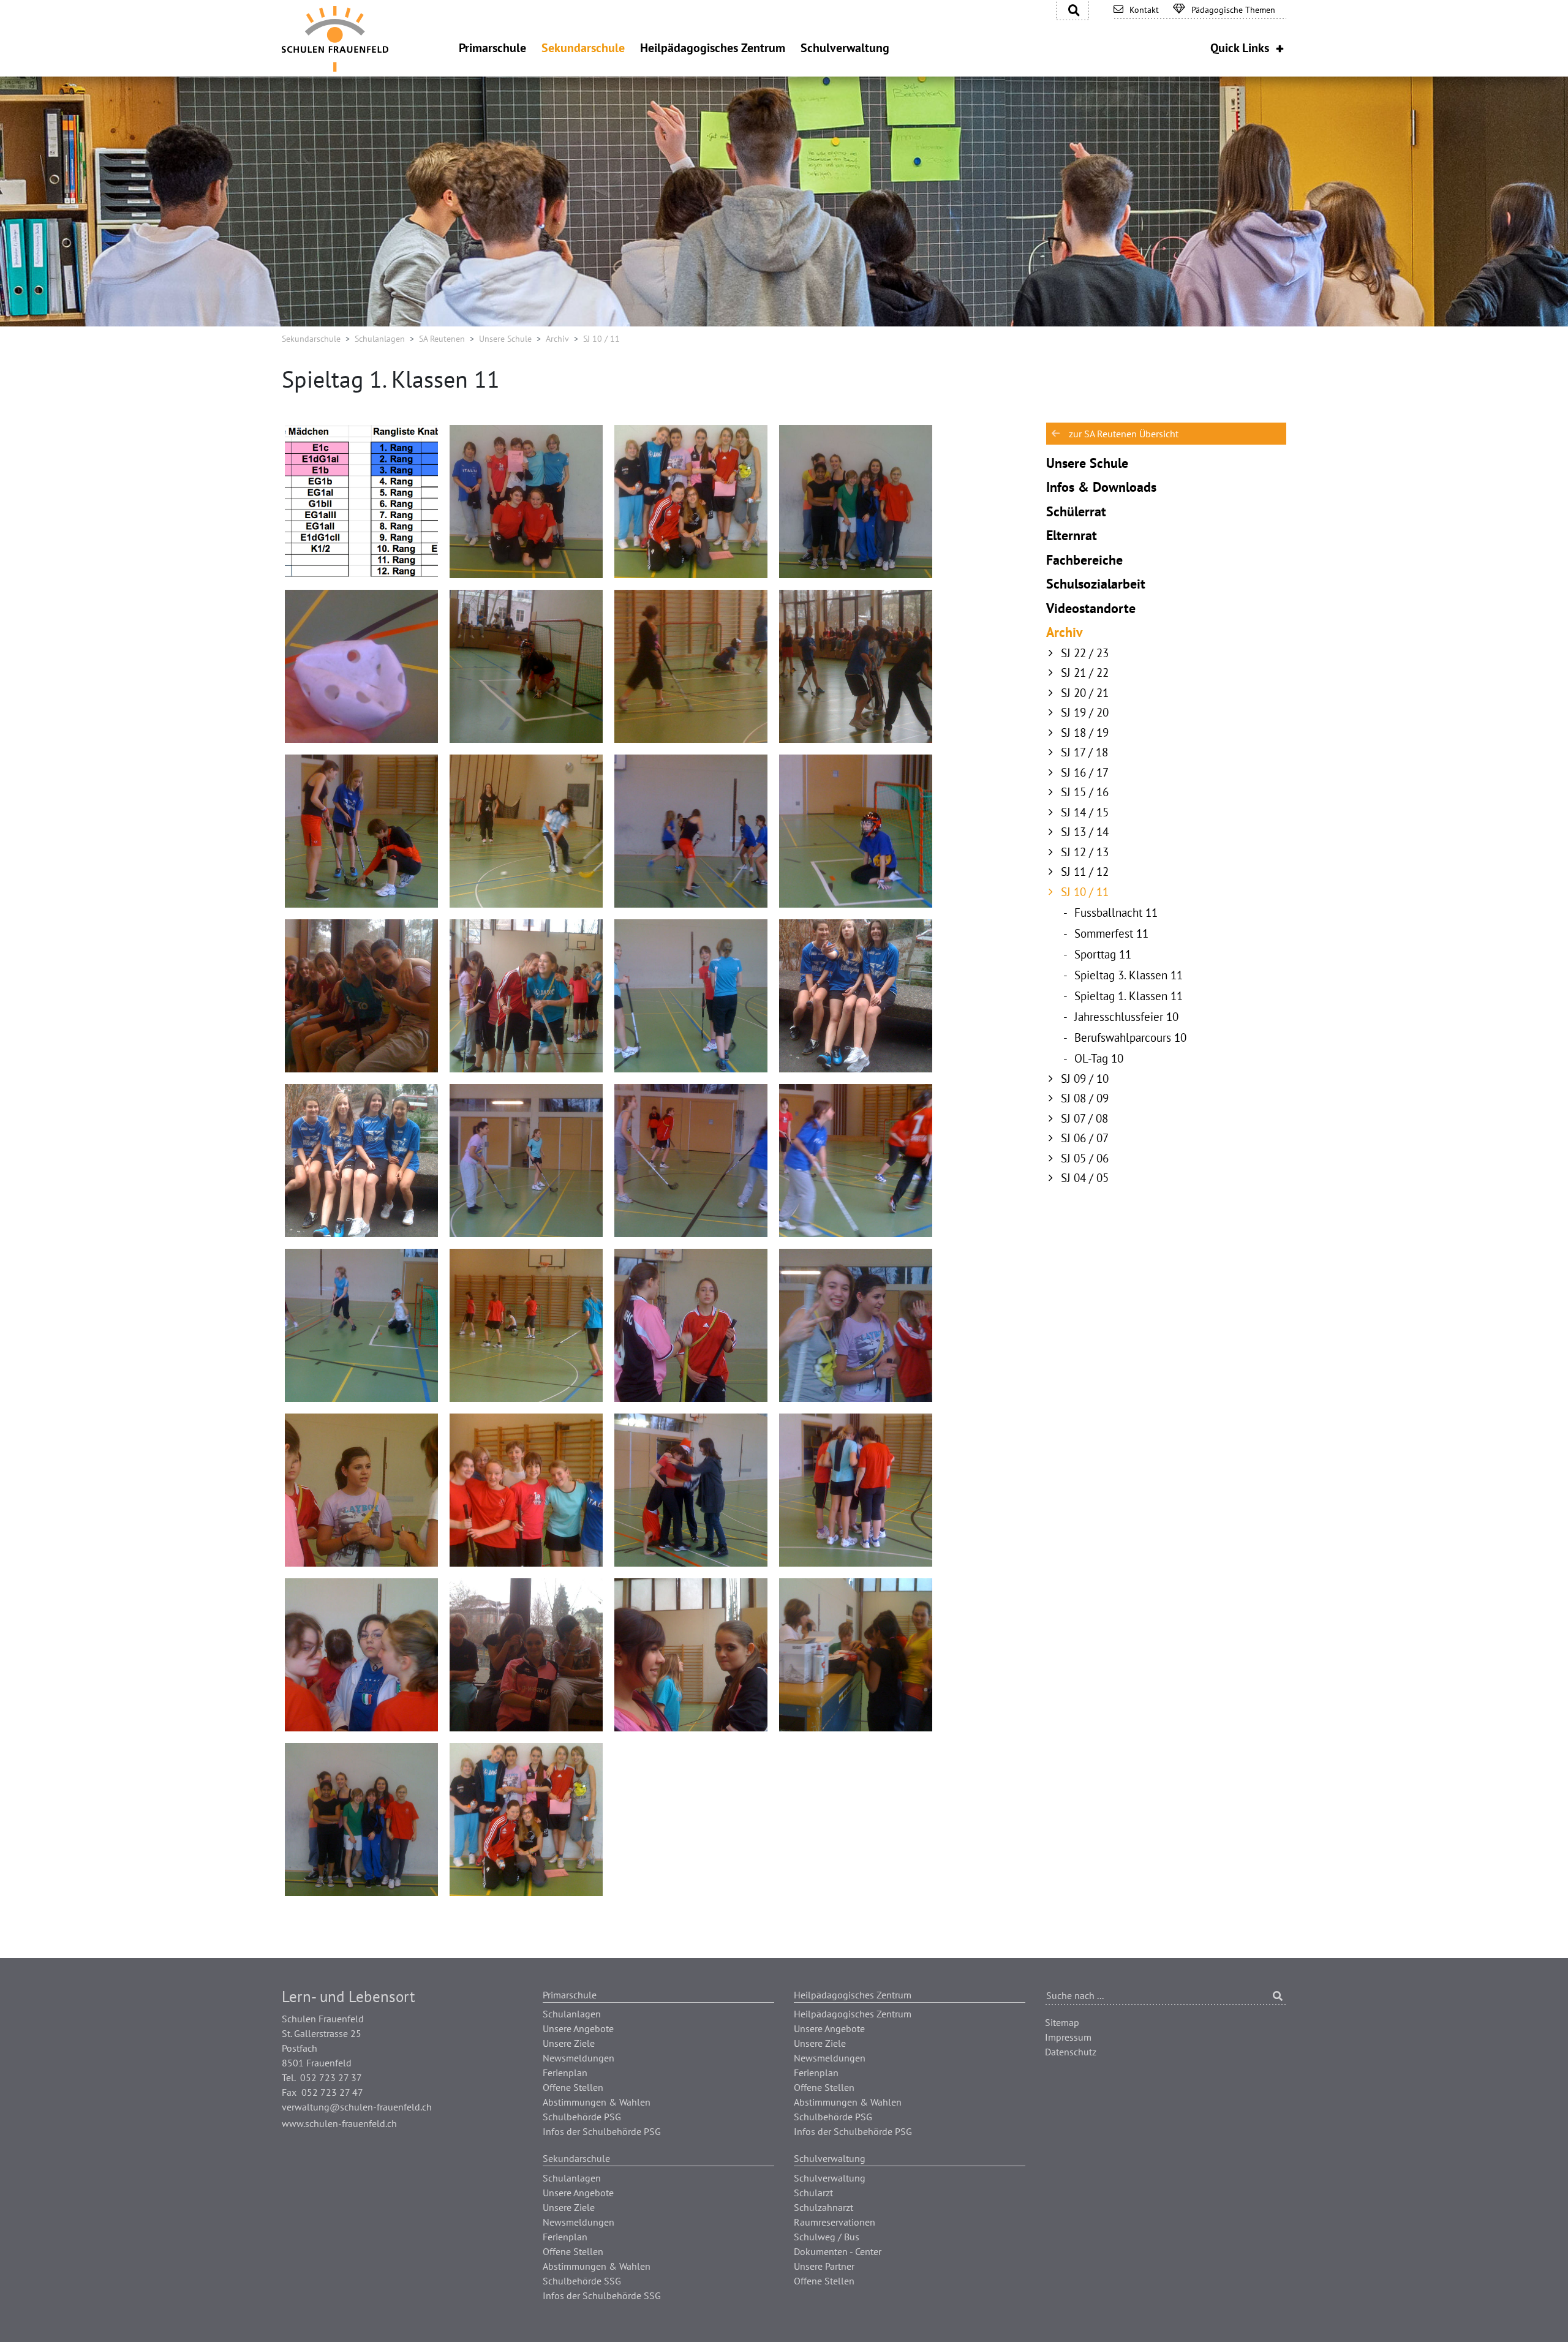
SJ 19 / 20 (1085, 712)
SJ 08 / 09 (1085, 1098)
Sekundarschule (311, 339)
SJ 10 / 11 (1085, 892)
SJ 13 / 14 (1085, 832)
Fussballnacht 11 (1116, 913)
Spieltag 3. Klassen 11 (1129, 975)
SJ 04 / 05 (1085, 1178)
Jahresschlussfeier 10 (1126, 1017)
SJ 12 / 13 (1085, 852)
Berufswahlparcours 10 (1130, 1037)
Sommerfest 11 (1111, 933)
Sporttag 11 (1103, 954)
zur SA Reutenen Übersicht (1124, 434)
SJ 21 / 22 (1085, 672)
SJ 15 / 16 (1085, 792)
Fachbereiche (1084, 560)
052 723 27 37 (331, 2077)
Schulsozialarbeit (1096, 584)
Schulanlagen (380, 339)
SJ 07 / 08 (1084, 1118)
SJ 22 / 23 (1085, 653)
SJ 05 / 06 (1085, 1158)
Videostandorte (1091, 608)
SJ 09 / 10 (1085, 1079)
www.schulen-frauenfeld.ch (339, 2123)
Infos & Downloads (1101, 487)
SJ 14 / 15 (1085, 812)
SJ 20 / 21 (1085, 693)
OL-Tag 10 (1099, 1058)
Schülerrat (1076, 511)
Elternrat (1072, 535)
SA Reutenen (442, 339)
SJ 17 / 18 (1084, 752)
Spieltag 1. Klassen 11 (1129, 996)
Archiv (557, 339)
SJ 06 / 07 (1085, 1138)
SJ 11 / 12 (1085, 872)
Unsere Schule (505, 339)
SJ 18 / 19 (1085, 732)
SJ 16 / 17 (1085, 772)
